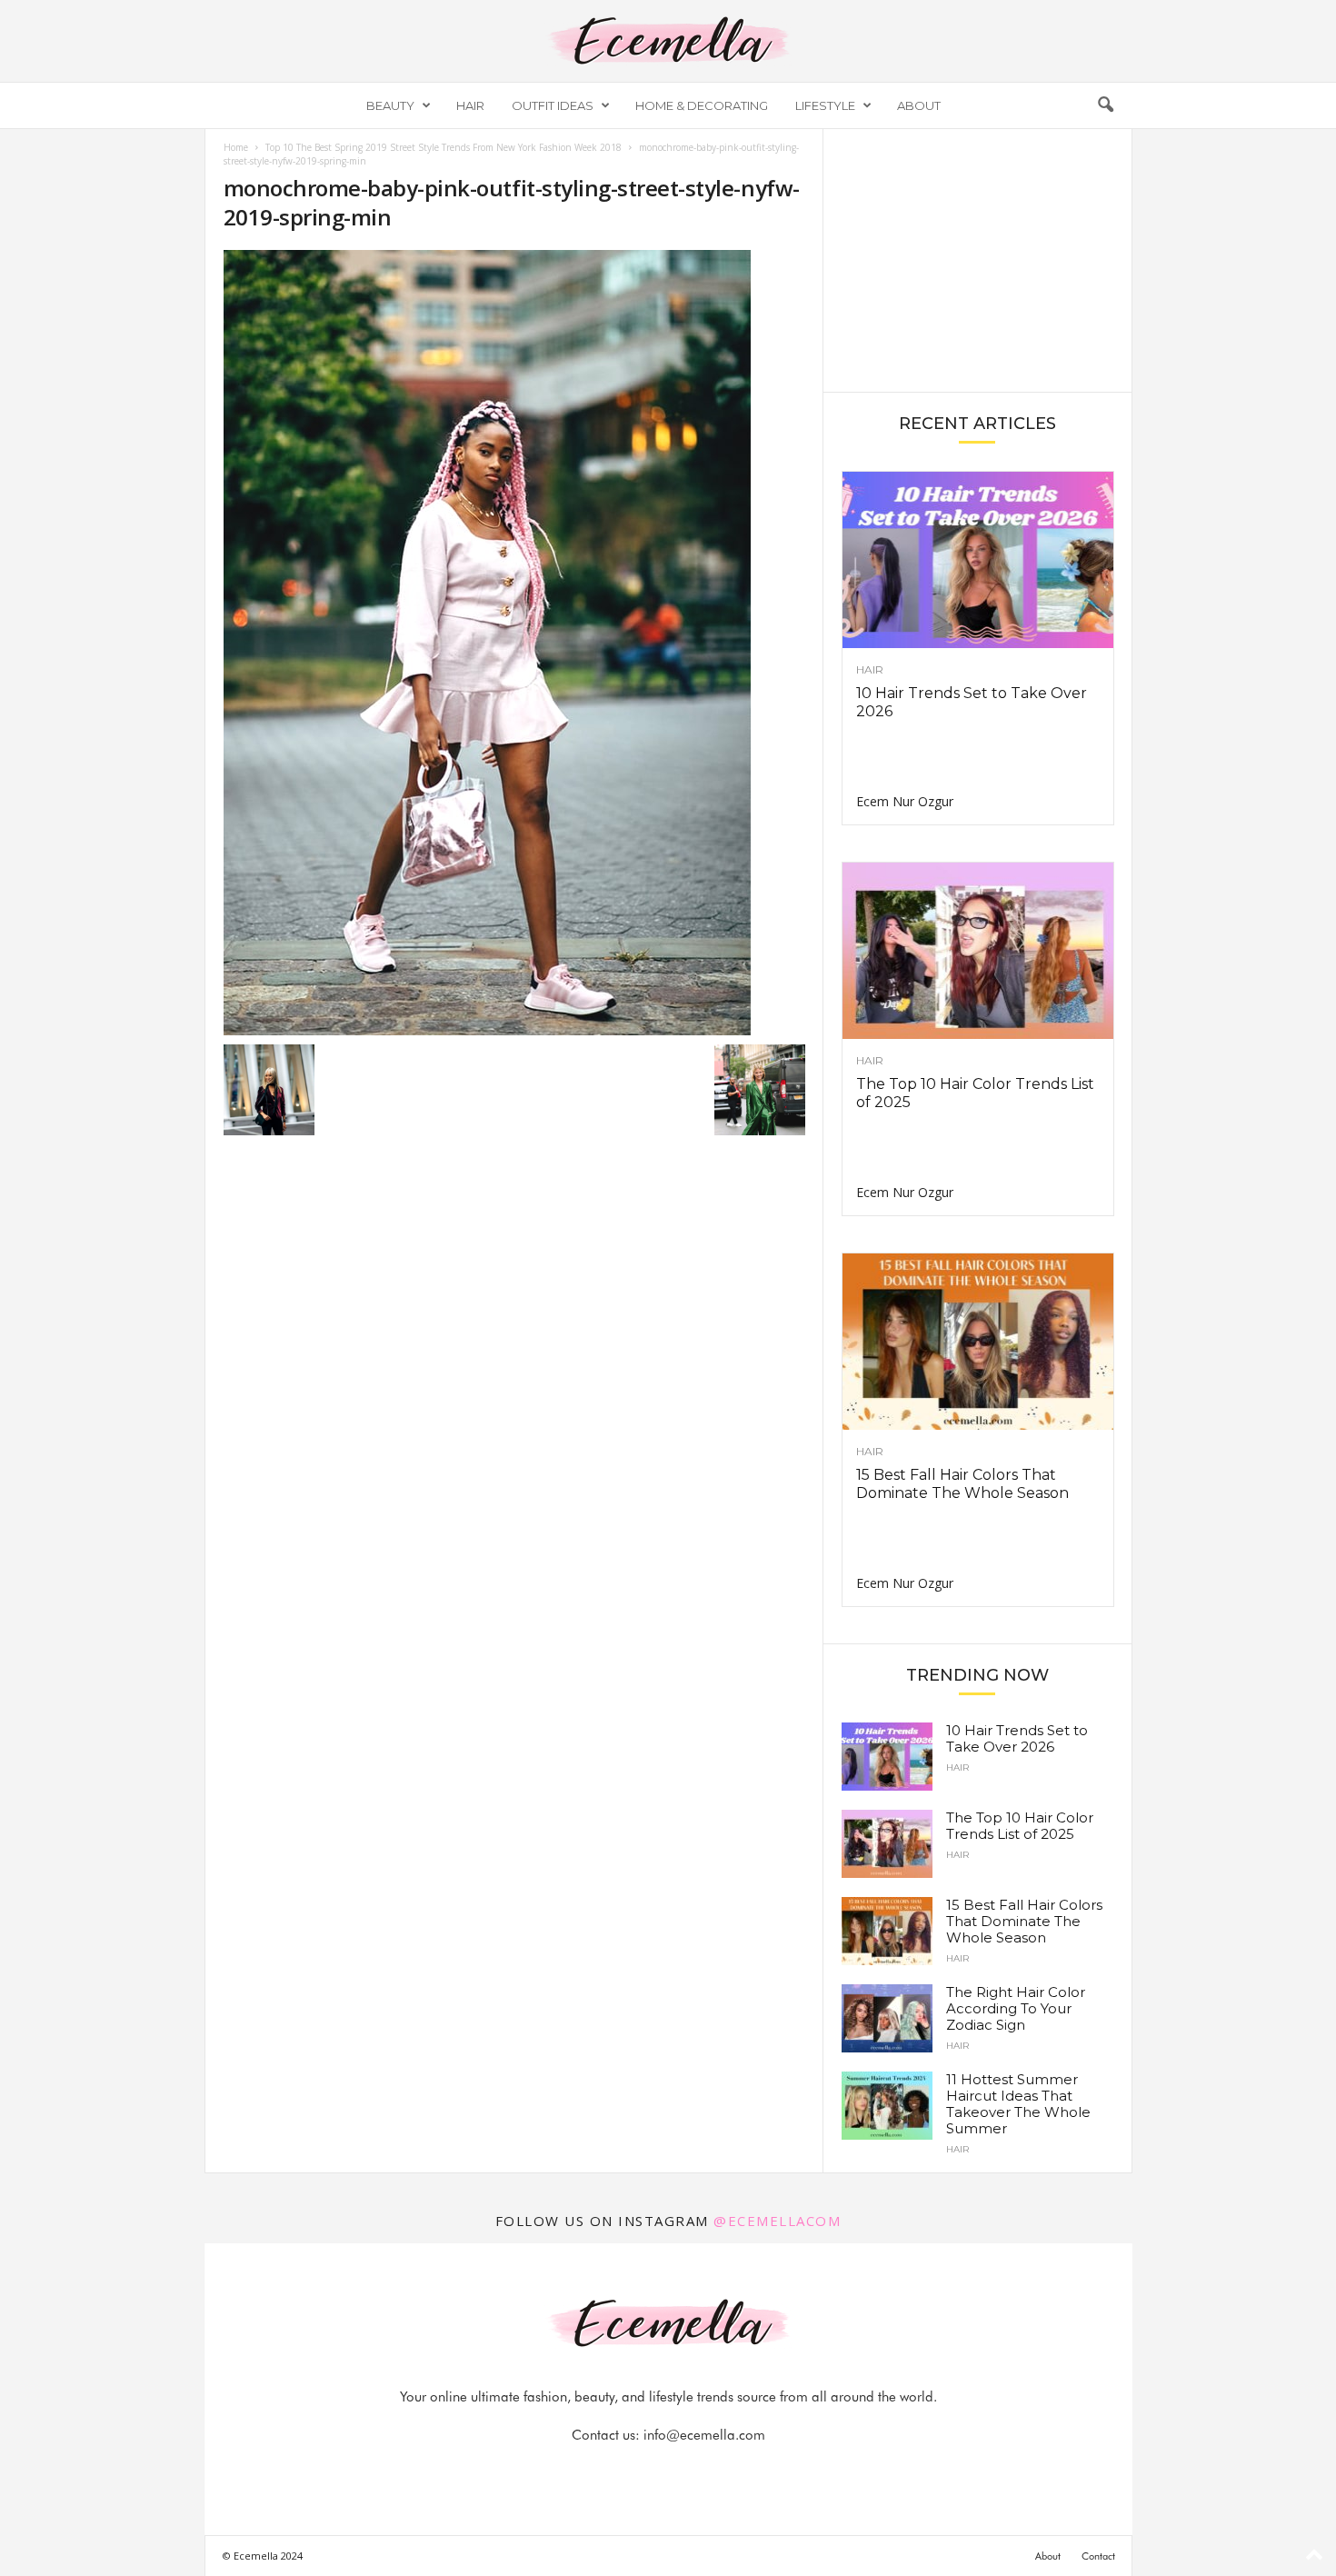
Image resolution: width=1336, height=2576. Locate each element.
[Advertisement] (977, 259)
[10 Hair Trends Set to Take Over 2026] (978, 560)
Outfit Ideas (553, 105)
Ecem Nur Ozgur (905, 801)
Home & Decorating (702, 105)
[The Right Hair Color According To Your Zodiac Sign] (887, 2018)
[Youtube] (731, 2471)
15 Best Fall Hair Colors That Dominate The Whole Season (962, 1484)
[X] (691, 2471)
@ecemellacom (777, 2221)
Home (236, 147)
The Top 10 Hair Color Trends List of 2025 (1020, 1826)
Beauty (390, 105)
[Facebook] (607, 2471)
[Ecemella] (668, 41)
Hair (470, 105)
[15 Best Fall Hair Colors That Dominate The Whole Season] (978, 1342)
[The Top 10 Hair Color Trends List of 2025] (978, 951)
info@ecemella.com (704, 2435)
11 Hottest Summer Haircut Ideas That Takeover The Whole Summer (1018, 2104)
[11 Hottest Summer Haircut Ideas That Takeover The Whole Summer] (887, 2106)
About (919, 105)
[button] (1105, 105)
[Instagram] (649, 2471)
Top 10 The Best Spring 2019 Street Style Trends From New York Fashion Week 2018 (444, 147)
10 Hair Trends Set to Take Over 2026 (1017, 1738)
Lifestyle (825, 105)
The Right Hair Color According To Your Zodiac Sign (1016, 2008)
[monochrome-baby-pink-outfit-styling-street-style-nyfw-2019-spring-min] (514, 643)
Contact (1098, 2556)
